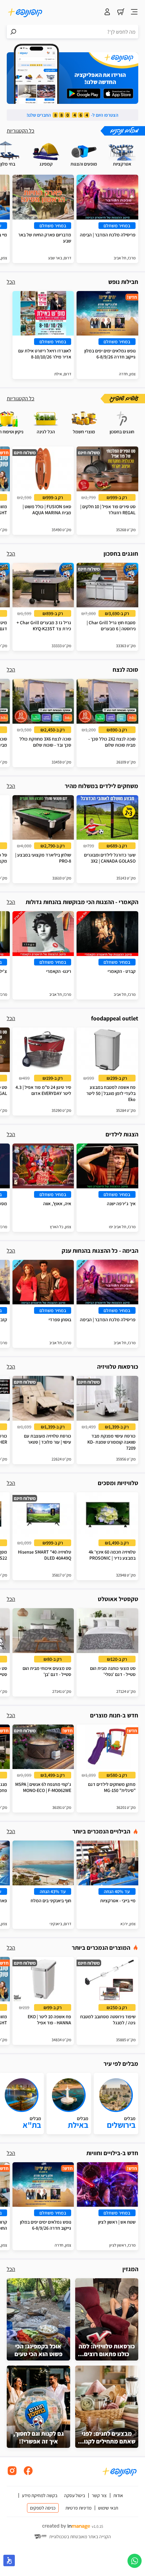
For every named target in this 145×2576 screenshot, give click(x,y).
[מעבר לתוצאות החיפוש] (13, 32)
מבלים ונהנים (124, 131)
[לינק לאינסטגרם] (12, 2474)
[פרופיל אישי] (107, 12)
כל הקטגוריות (21, 131)
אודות (118, 2495)
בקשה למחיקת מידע (40, 2495)
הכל (11, 282)
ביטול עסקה (75, 2495)
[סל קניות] (121, 12)
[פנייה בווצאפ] (135, 2561)
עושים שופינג (124, 399)
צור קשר (99, 2495)
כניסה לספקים (43, 2508)
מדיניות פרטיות (78, 2508)
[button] (9, 2560)
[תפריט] (134, 12)
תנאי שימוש (108, 2508)
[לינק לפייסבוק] (28, 2474)
